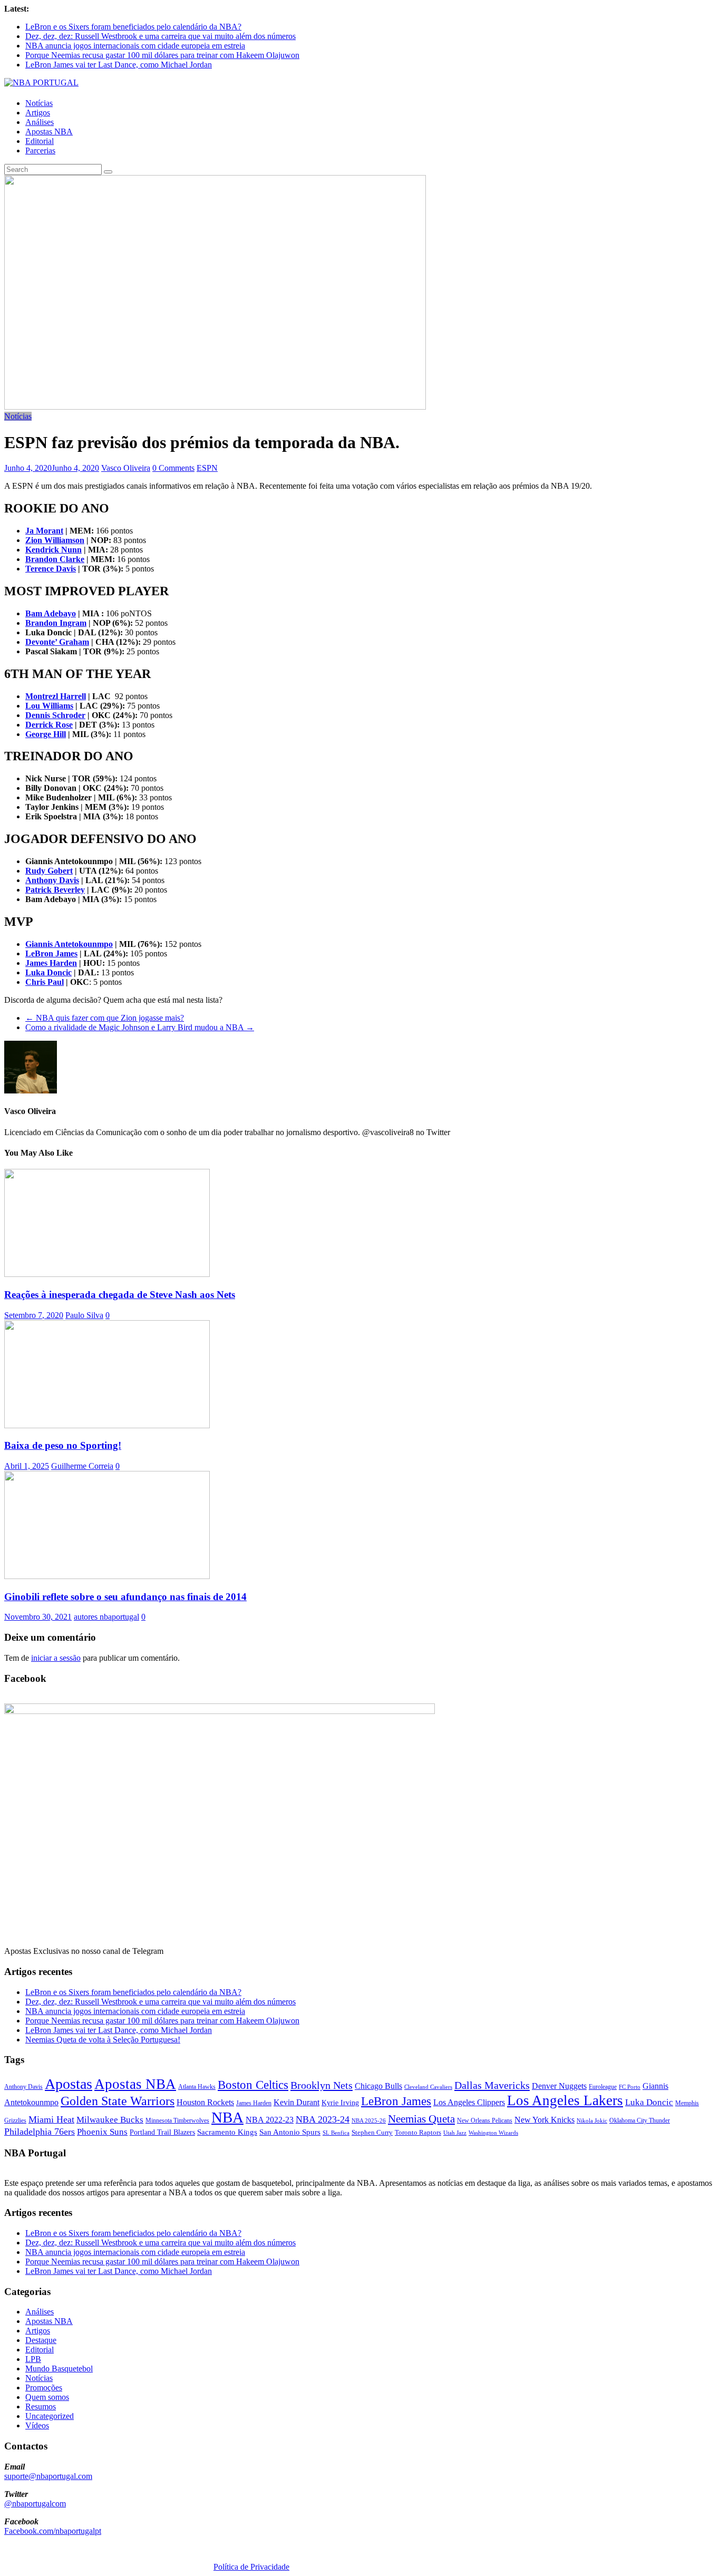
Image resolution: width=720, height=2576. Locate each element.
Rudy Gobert (49, 871)
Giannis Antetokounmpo (69, 944)
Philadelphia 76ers (40, 2132)
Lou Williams (49, 706)
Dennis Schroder (55, 715)
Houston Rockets (205, 2102)
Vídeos (37, 2425)
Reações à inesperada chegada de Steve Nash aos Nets (120, 1295)
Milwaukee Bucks (110, 2120)
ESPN (207, 468)
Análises (40, 122)
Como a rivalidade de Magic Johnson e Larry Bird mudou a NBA (140, 1027)
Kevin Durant (296, 2102)
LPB (33, 2359)
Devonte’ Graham (57, 642)
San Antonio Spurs (290, 2132)
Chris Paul (45, 982)
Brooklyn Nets (322, 2085)
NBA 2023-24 (323, 2119)
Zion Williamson (55, 540)
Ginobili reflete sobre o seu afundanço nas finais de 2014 (125, 1597)
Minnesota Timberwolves (177, 2120)
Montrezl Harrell (56, 696)
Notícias (39, 103)
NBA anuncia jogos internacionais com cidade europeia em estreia (135, 46)
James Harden (51, 963)
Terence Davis (51, 569)
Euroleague (603, 2087)
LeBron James (51, 953)
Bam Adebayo (51, 613)
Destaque (41, 2340)
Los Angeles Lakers (565, 2100)
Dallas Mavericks (492, 2085)
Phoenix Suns (102, 2132)
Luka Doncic (48, 972)
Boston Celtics (253, 2085)
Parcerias (40, 151)
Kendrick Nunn (53, 550)
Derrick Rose (49, 725)
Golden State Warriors (118, 2101)
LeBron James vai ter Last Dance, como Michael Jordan (119, 65)
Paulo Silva (84, 1315)
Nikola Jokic (592, 2121)
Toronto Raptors (418, 2132)
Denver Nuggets (559, 2086)
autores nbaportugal (106, 1617)
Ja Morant (44, 531)
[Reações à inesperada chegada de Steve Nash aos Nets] (107, 1274)
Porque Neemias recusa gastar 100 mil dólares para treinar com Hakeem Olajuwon (162, 55)
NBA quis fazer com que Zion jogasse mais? (105, 1018)
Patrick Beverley (55, 890)
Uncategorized (50, 2416)
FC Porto (630, 2087)
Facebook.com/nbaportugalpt (53, 2531)
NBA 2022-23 (270, 2120)
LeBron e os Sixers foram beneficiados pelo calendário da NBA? (133, 27)
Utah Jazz (455, 2133)
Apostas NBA (49, 132)
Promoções (44, 2388)
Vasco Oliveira (126, 468)
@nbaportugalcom (35, 2504)
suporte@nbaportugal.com (48, 2476)
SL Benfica (336, 2133)
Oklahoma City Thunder (640, 2120)
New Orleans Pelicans (485, 2120)
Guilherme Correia (82, 1466)
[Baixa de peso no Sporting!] (107, 1425)
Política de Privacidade (251, 2567)
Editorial (40, 141)
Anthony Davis (52, 880)
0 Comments (173, 468)
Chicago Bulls (378, 2086)
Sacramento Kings (227, 2132)
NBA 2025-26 (369, 2121)
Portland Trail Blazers (162, 2132)
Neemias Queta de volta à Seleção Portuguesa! (103, 2040)
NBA (227, 2117)
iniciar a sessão (56, 1658)
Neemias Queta (421, 2119)
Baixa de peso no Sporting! (63, 1445)
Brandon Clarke (55, 559)
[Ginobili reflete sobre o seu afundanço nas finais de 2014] (107, 1576)
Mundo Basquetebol (59, 2369)
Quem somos (47, 2397)
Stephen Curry (372, 2132)
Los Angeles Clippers (469, 2102)
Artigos (38, 113)
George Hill (46, 734)
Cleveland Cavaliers (428, 2087)
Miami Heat (51, 2119)
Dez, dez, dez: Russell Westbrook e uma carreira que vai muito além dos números (160, 36)
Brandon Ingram (56, 623)
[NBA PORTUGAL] (41, 83)
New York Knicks (544, 2120)
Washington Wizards (493, 2133)
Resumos (41, 2406)
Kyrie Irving (340, 2103)
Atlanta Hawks (197, 2087)
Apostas (69, 2084)
